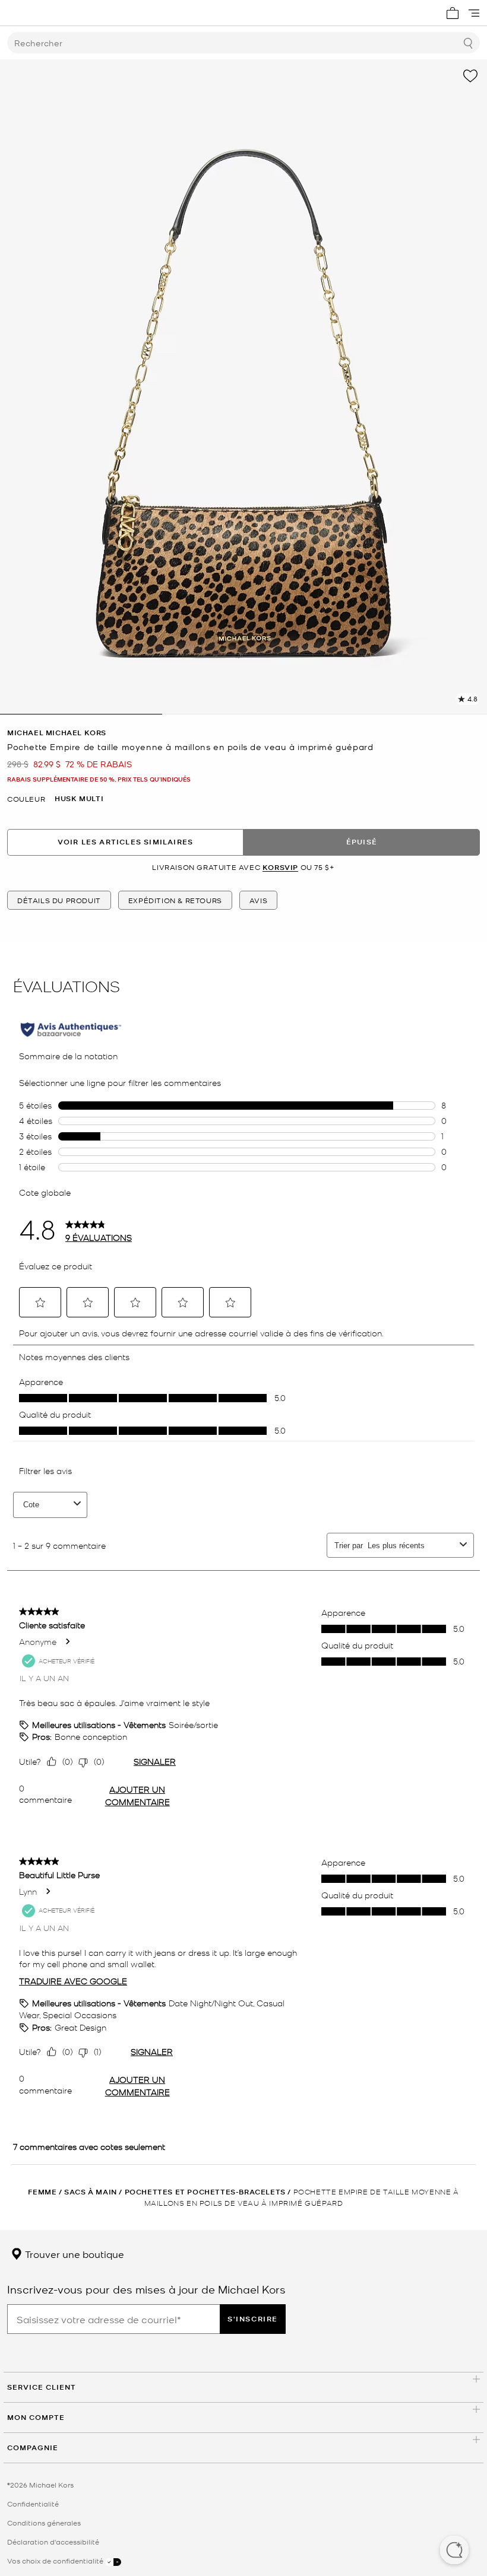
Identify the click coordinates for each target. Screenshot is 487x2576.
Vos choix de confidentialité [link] (56, 2561)
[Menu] (474, 13)
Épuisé (362, 842)
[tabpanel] (243, 387)
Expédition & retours (175, 900)
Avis (258, 900)
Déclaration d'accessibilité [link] (53, 2542)
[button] (454, 2551)
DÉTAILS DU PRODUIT (59, 900)
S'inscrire (253, 2319)
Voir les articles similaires (126, 842)
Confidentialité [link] (33, 2504)
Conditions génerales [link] (44, 2523)
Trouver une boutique (73, 2254)
